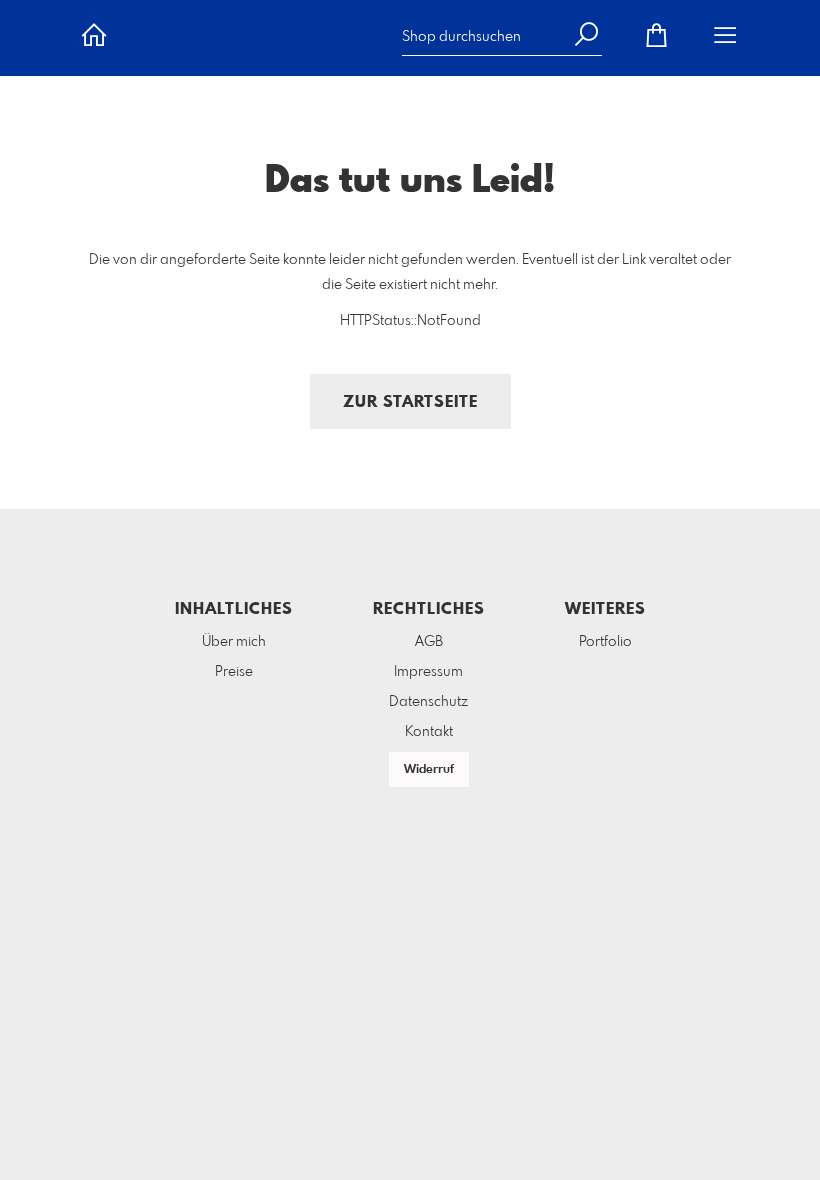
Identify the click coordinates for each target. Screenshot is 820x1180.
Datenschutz (428, 702)
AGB (429, 642)
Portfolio (605, 642)
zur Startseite (410, 402)
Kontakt (429, 732)
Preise (234, 672)
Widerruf (429, 770)
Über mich (234, 642)
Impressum (428, 672)
